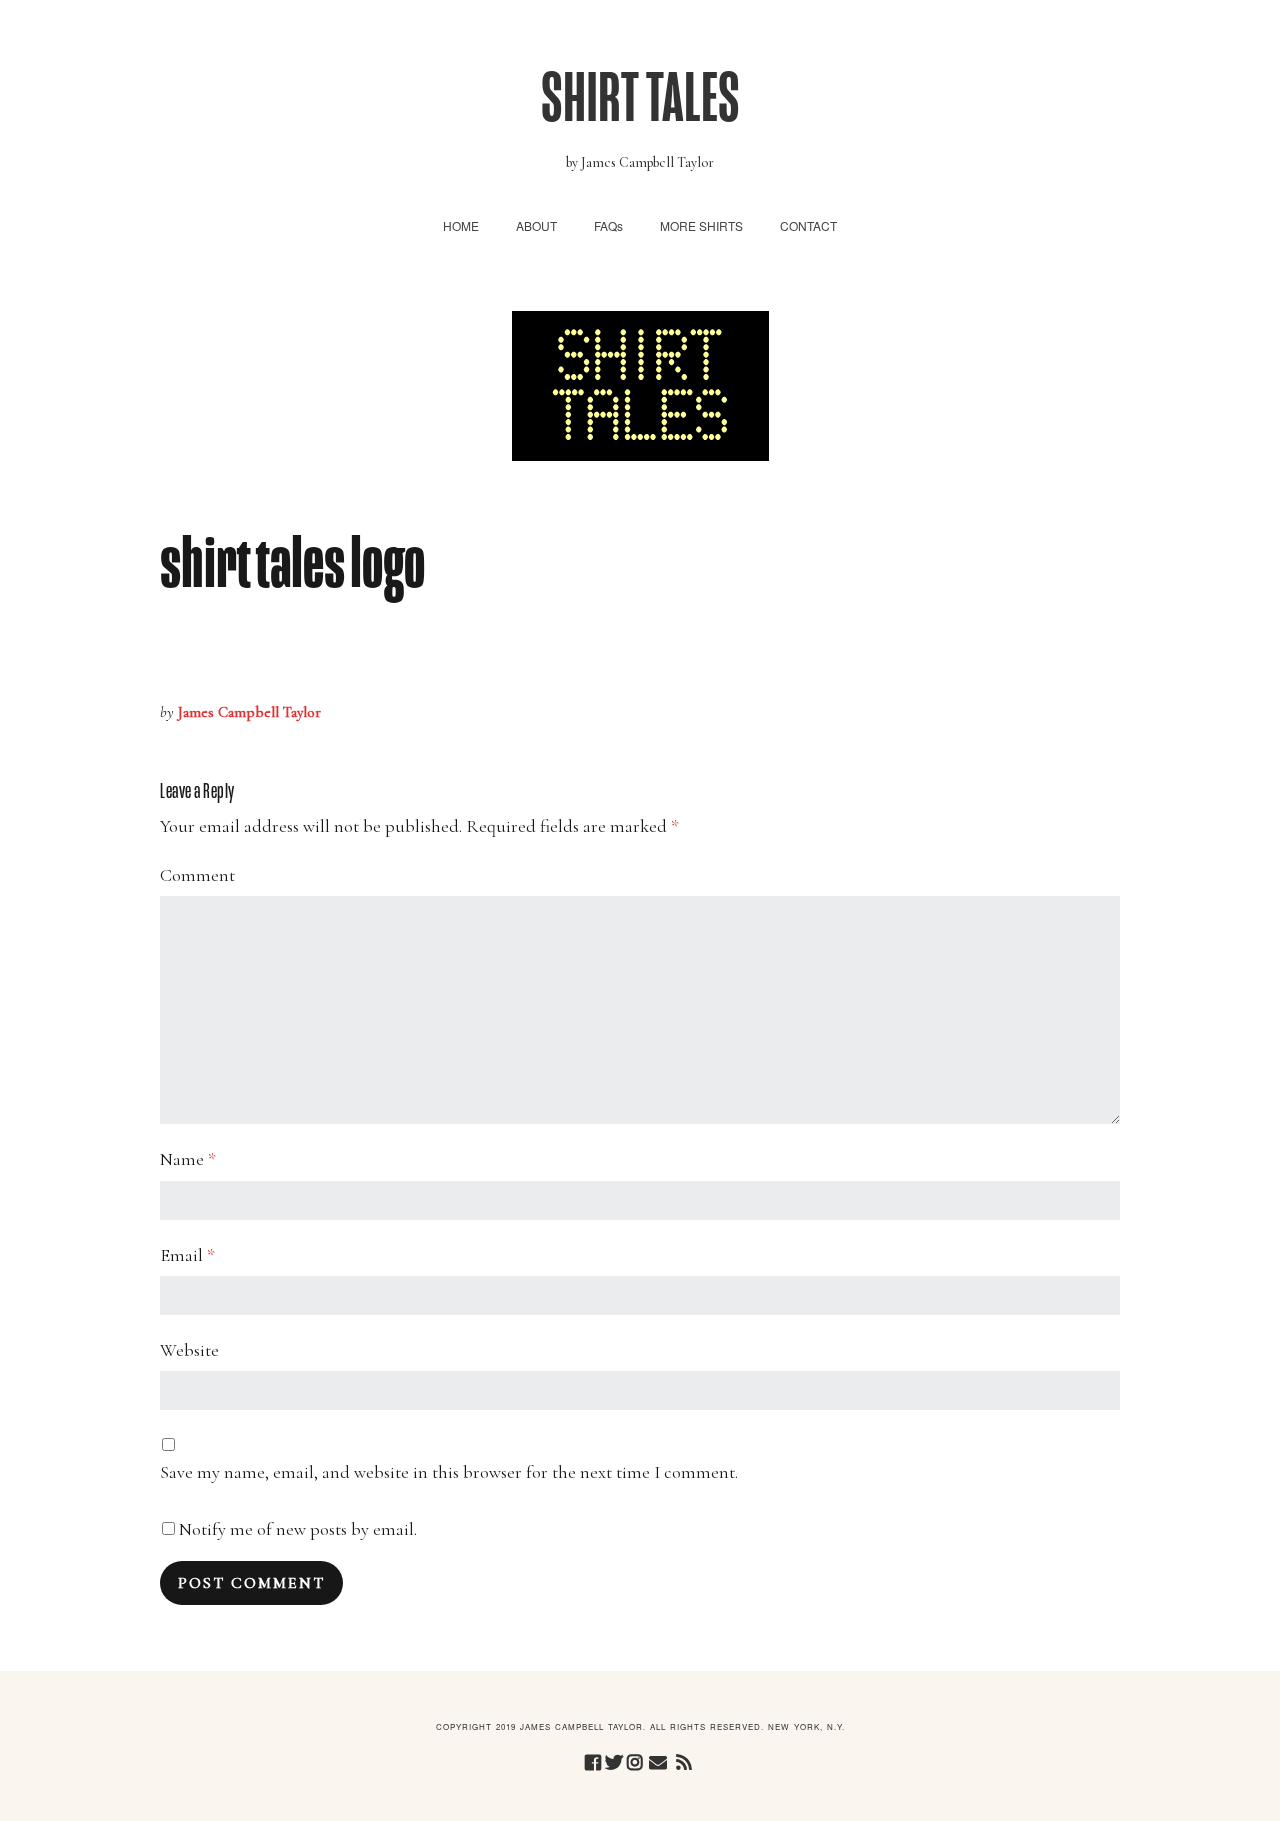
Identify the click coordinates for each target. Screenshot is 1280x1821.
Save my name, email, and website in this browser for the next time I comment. (449, 1472)
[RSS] (684, 1763)
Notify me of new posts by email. (298, 1529)
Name (188, 1159)
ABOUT (536, 225)
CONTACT (808, 225)
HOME (461, 225)
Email (187, 1255)
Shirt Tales (640, 98)
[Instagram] (635, 1763)
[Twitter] (614, 1763)
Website (189, 1350)
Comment (197, 875)
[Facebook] (593, 1763)
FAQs (608, 225)
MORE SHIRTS (701, 225)
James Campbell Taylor (249, 712)
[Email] (658, 1763)
